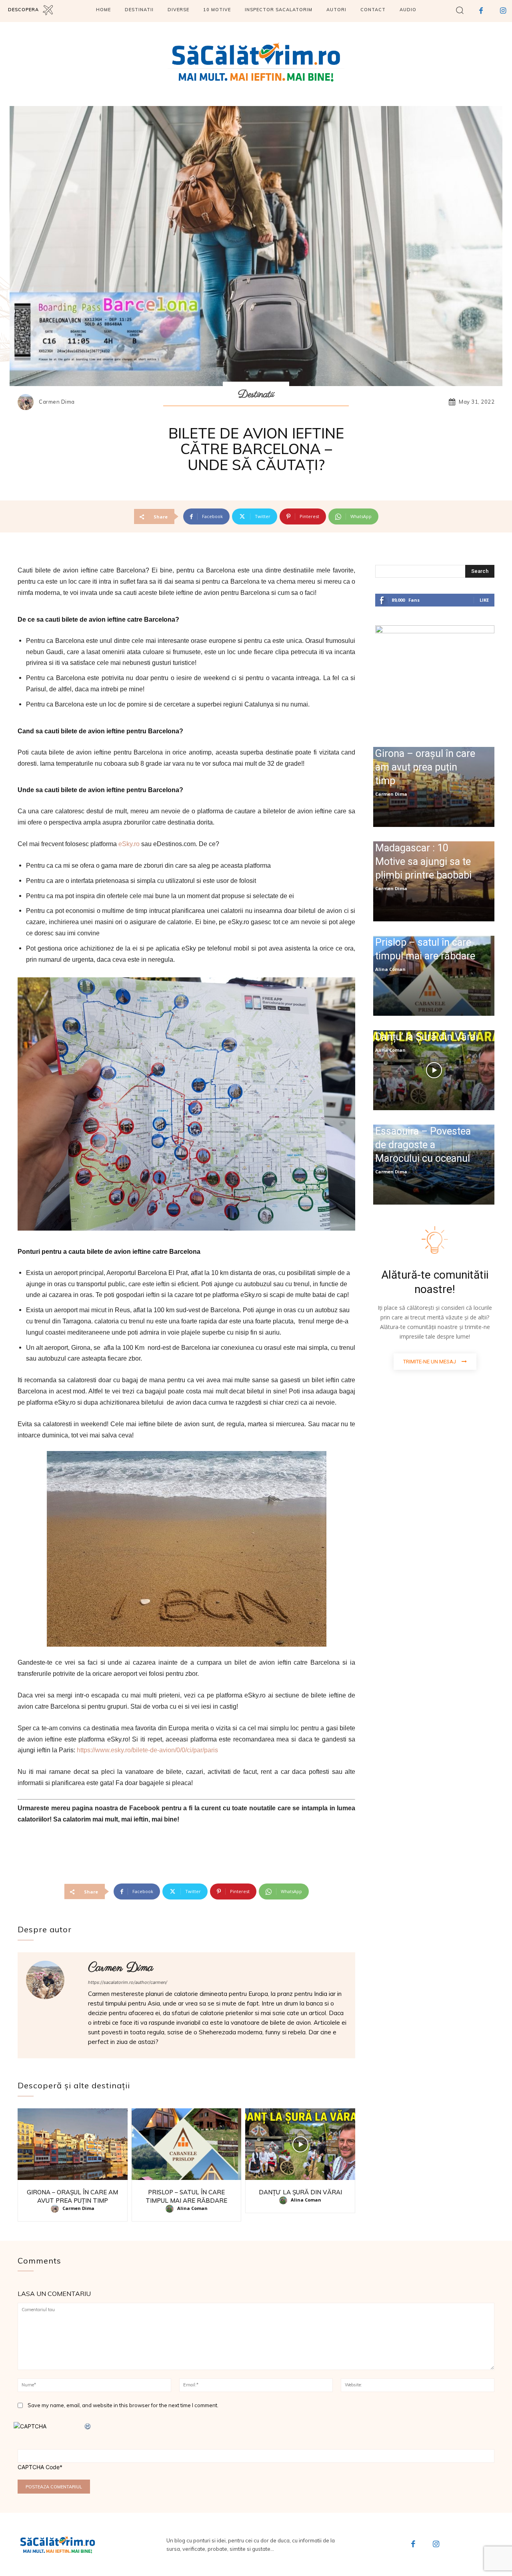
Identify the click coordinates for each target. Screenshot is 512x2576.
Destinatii (256, 394)
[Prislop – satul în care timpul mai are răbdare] (187, 2144)
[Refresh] (88, 2426)
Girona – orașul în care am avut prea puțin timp (425, 767)
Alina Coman (192, 2208)
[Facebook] (413, 2545)
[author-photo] (56, 2209)
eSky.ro (129, 844)
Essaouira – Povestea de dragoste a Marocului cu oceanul (423, 1145)
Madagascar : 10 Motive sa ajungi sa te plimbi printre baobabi (423, 862)
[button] (460, 10)
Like (484, 600)
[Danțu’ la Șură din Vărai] (300, 2144)
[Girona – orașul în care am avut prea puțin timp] (73, 2144)
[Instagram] (436, 2545)
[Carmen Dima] (28, 402)
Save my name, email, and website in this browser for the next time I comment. (123, 2405)
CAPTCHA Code (39, 2467)
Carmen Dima (57, 402)
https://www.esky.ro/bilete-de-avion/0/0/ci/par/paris (148, 1750)
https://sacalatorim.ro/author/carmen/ (128, 1982)
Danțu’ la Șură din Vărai (300, 2192)
